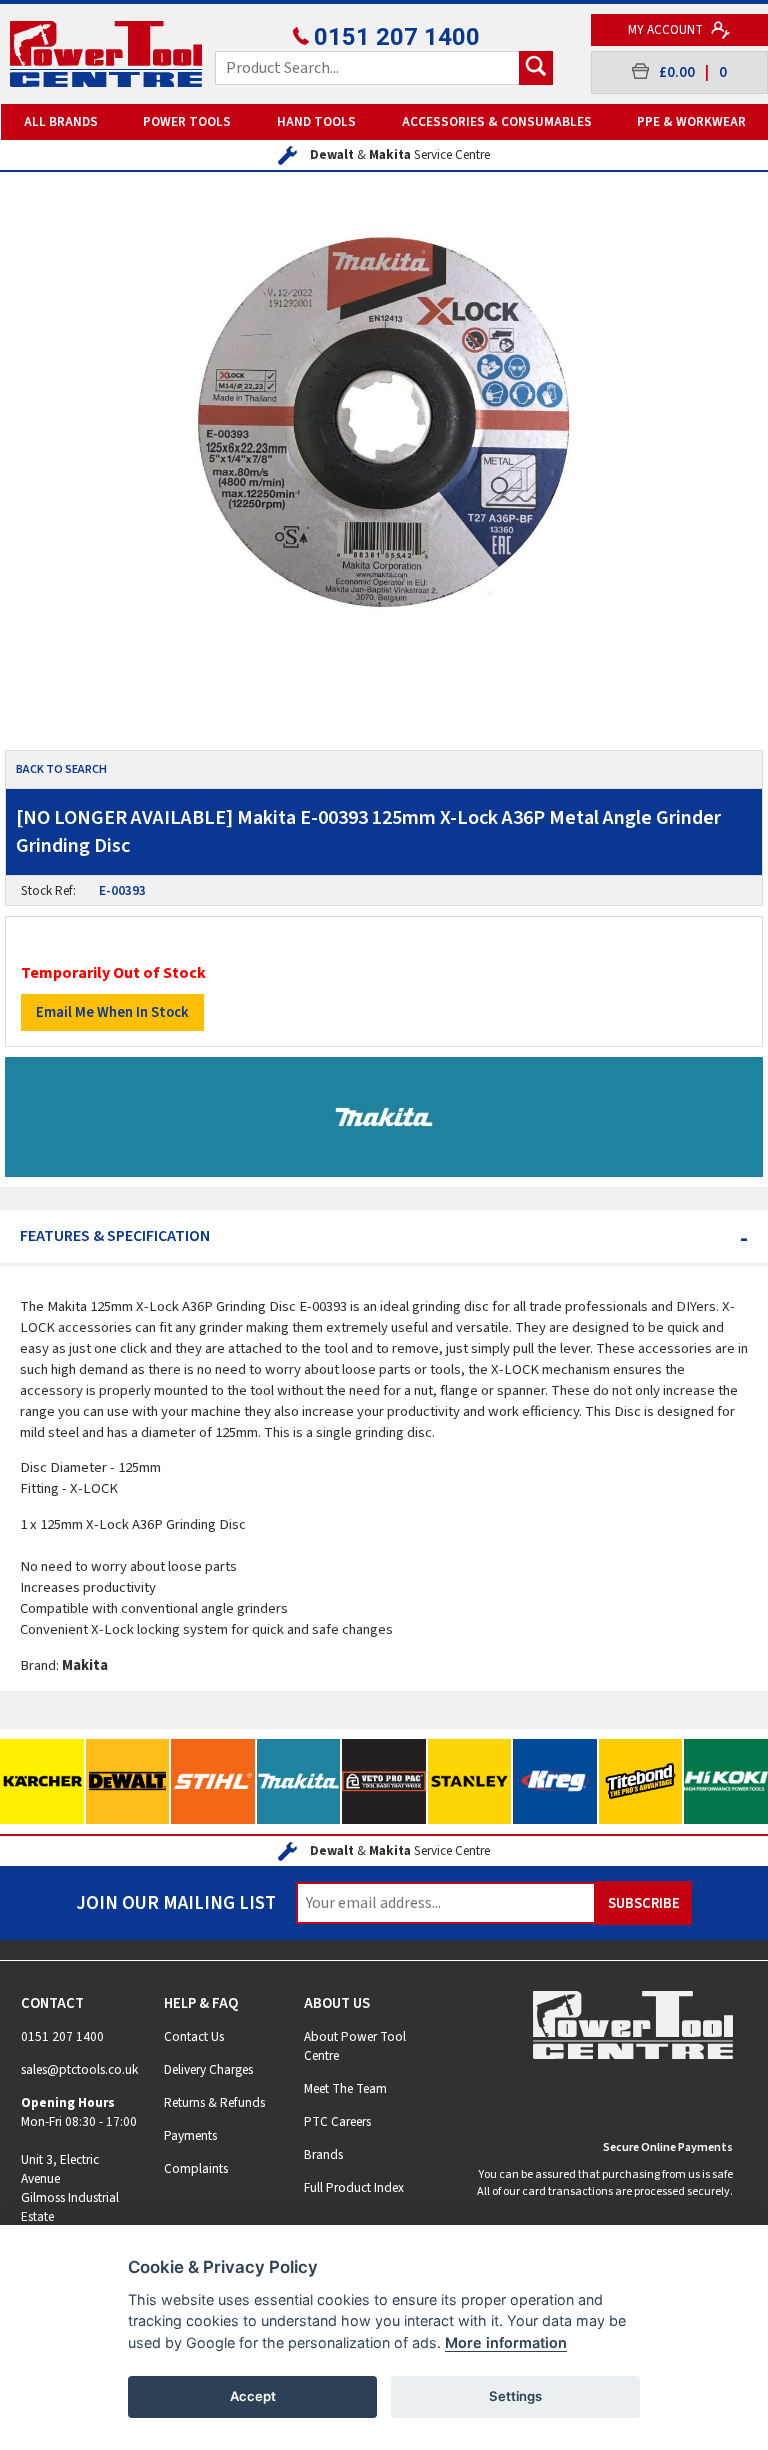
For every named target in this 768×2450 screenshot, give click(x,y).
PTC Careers (337, 2121)
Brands (323, 2154)
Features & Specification (384, 1236)
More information (506, 2342)
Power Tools (187, 121)
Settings (515, 2396)
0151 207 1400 (397, 37)
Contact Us (194, 2036)
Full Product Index (354, 2187)
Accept (253, 2396)
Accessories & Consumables (497, 121)
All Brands (61, 121)
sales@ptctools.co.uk (79, 2069)
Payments (190, 2135)
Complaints (196, 2168)
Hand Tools (316, 121)
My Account (667, 29)
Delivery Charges (208, 2069)
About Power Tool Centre (355, 2046)
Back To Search (61, 769)
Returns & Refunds (214, 2102)
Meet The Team (345, 2088)
